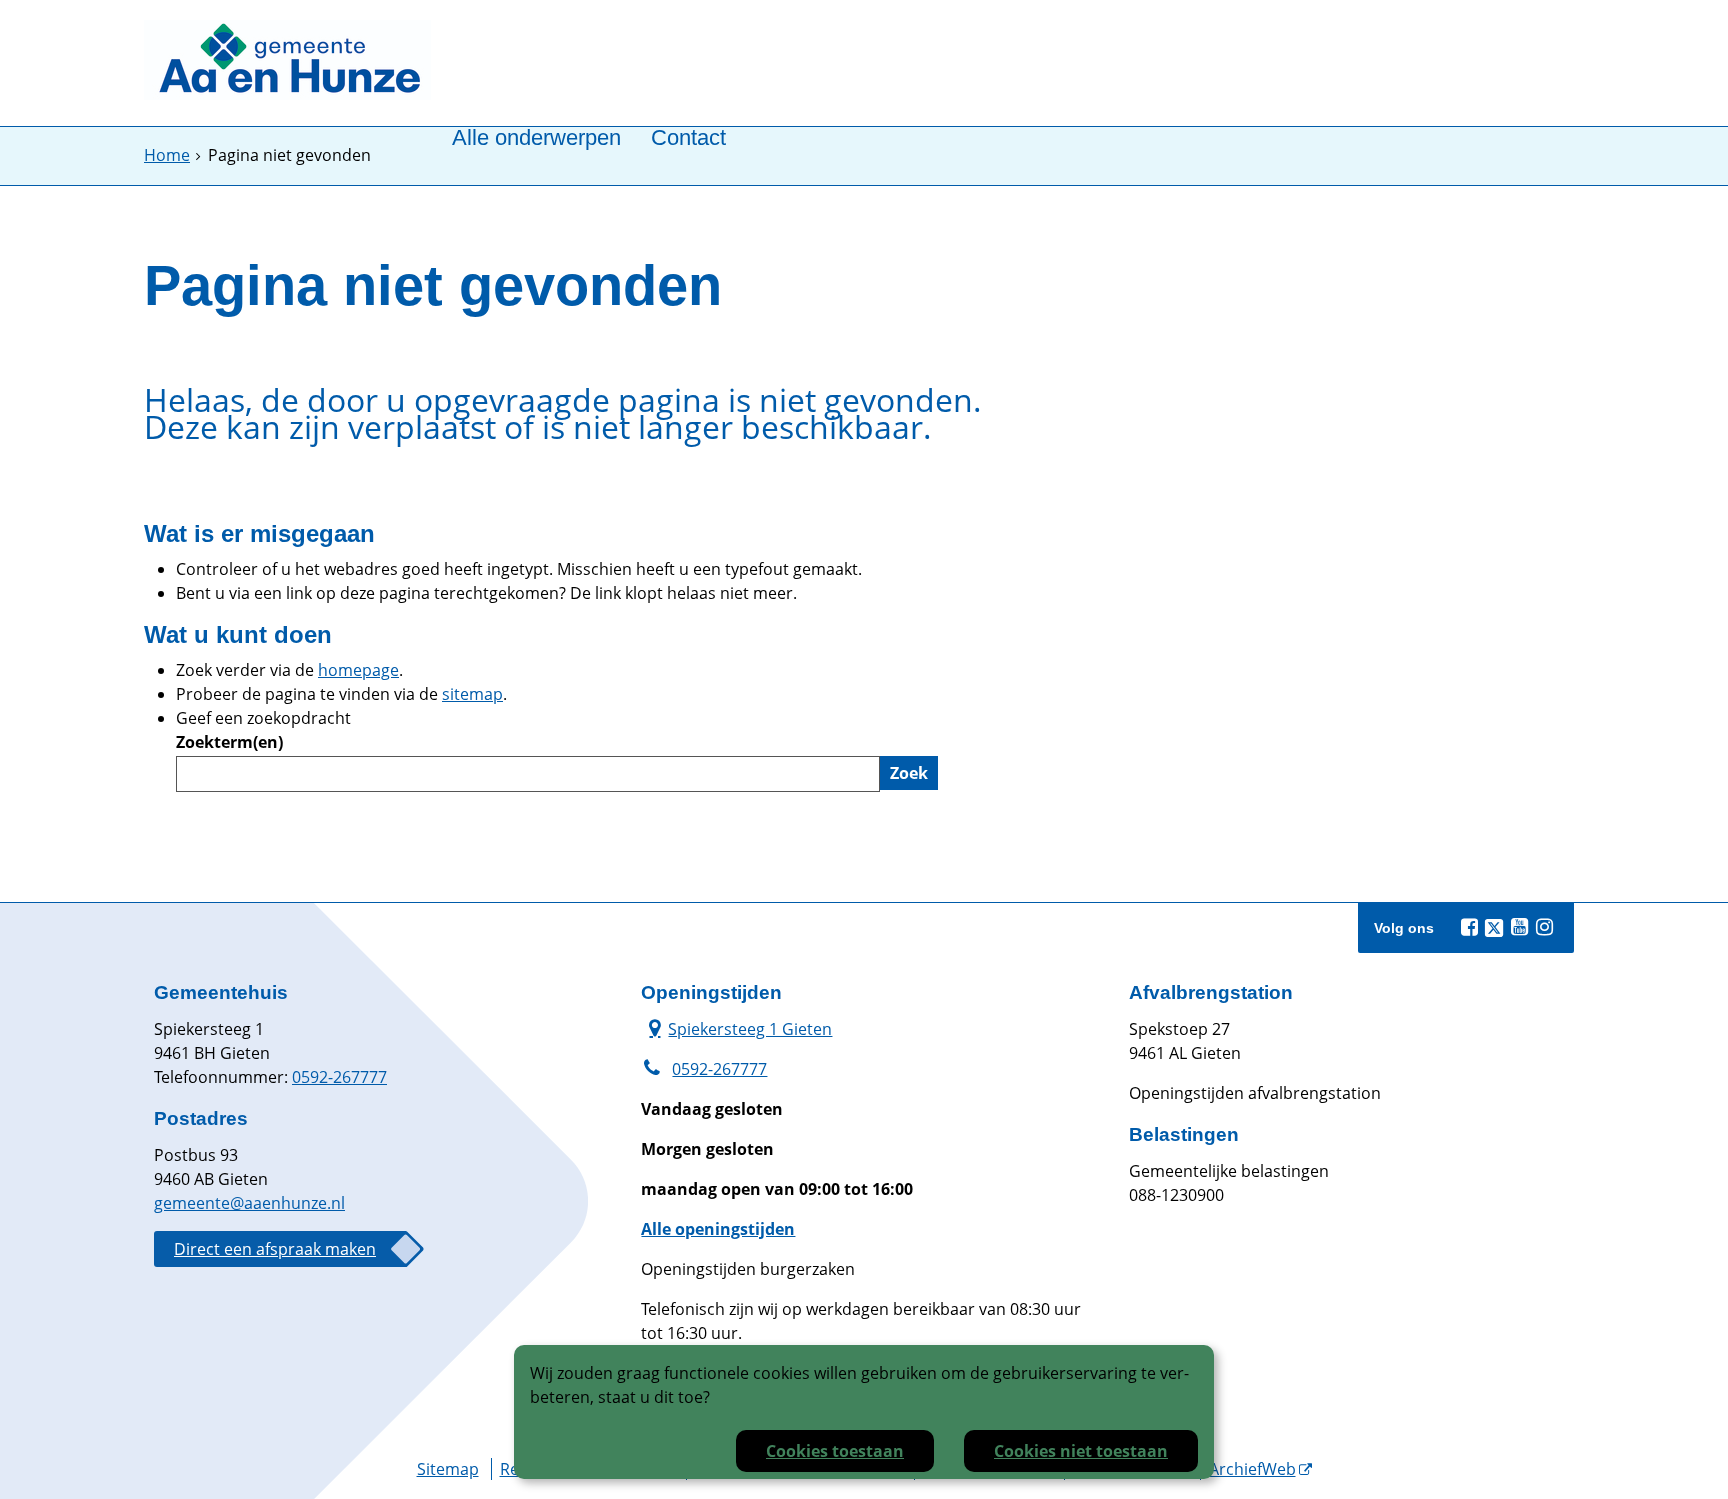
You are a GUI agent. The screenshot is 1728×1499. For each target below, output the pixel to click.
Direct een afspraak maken (275, 1249)
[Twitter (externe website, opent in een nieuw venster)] (1494, 928)
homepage (358, 670)
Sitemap (448, 1469)
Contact (688, 138)
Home (167, 155)
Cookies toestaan (835, 1451)
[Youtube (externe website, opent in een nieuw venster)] (1519, 927)
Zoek (909, 773)
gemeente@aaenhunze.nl (249, 1203)
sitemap (472, 694)
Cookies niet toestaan (1081, 1451)
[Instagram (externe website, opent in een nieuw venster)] (1544, 927)
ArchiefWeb (1252, 1469)
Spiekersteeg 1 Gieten (736, 1028)
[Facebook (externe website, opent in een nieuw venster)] (1469, 927)
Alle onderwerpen (536, 138)
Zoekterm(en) (229, 742)
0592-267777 (339, 1077)
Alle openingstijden (718, 1229)
